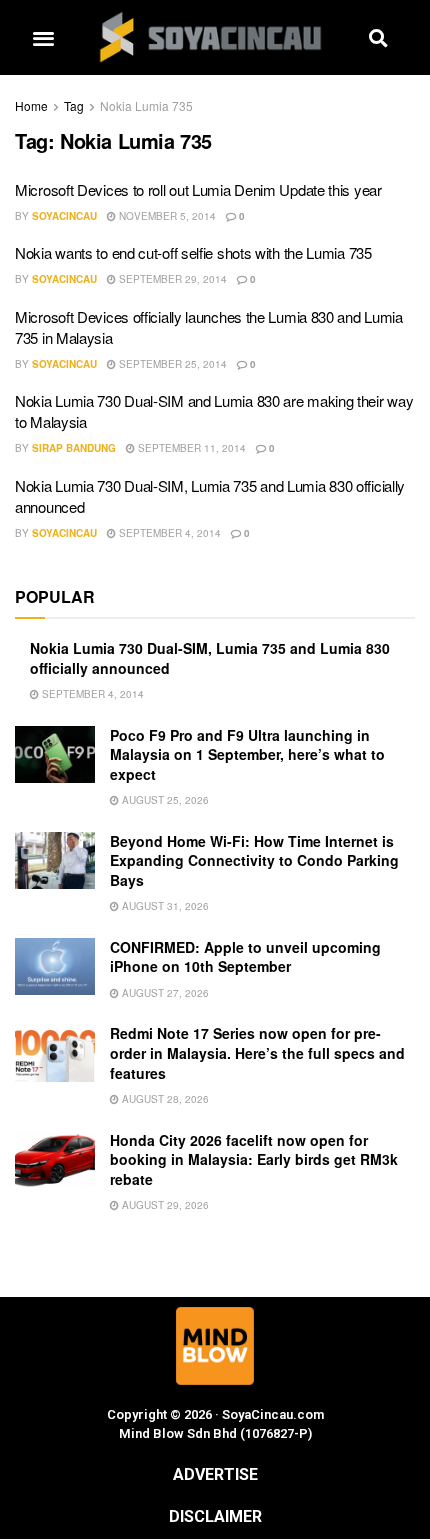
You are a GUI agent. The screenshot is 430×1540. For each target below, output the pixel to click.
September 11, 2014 (190, 448)
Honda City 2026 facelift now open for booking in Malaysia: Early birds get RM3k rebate (254, 1159)
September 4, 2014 (168, 533)
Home (31, 105)
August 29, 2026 (164, 1205)
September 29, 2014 (171, 279)
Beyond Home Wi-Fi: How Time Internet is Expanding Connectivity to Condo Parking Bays (254, 860)
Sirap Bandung (74, 448)
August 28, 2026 (164, 1099)
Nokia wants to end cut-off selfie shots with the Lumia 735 (193, 252)
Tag (74, 105)
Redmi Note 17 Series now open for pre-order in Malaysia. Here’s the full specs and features (257, 1052)
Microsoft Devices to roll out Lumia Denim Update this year (198, 189)
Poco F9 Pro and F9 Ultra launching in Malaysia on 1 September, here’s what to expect (247, 754)
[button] (43, 37)
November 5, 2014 (166, 216)
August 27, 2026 (164, 993)
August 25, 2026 (164, 800)
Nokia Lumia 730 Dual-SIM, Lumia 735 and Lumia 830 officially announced (210, 658)
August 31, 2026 (164, 906)
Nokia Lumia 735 (146, 105)
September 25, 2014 (171, 364)
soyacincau (64, 216)
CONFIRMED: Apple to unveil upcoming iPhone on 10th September (245, 957)
